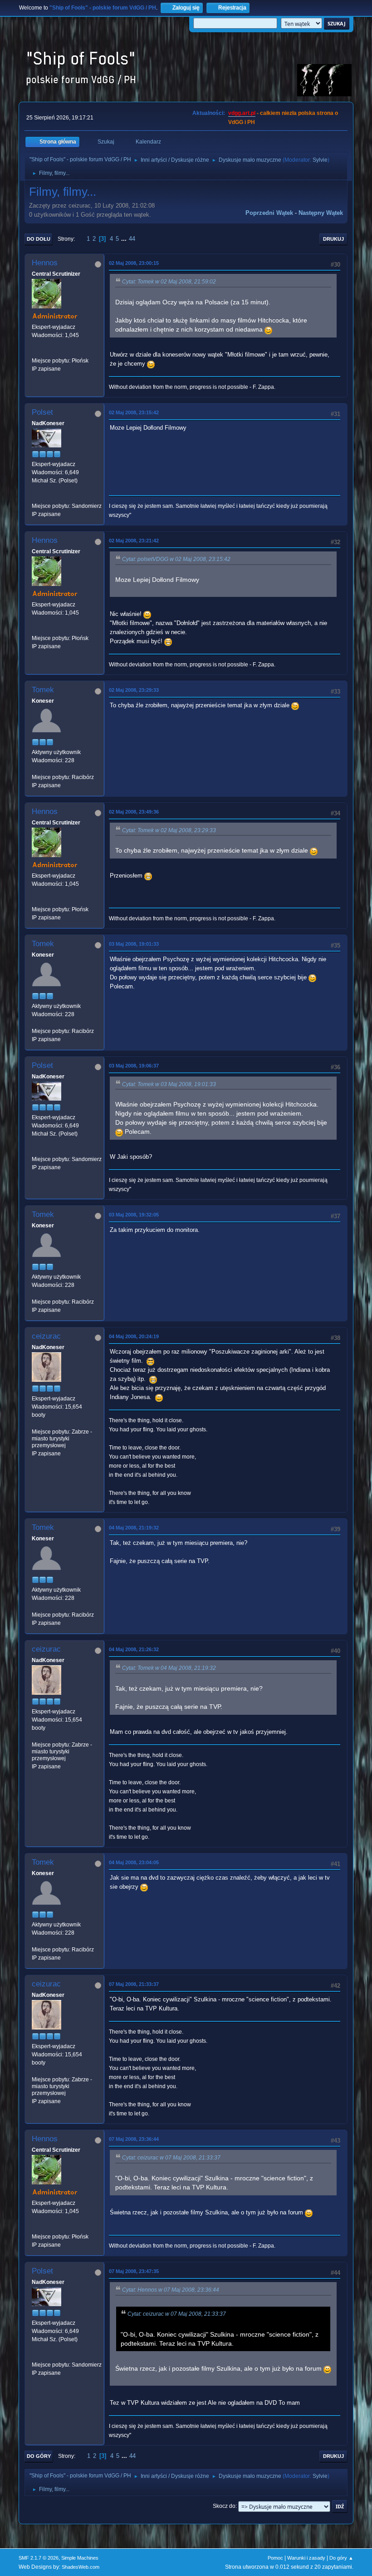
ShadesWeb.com (81, 2567)
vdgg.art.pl (242, 113)
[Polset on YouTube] (35, 497)
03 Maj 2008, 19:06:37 (134, 1066)
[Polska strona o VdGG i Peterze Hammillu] (35, 352)
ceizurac (46, 1336)
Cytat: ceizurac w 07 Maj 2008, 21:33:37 (171, 2158)
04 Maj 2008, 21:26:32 (134, 1649)
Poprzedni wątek (269, 213)
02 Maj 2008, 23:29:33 (134, 690)
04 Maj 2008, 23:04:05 (134, 1862)
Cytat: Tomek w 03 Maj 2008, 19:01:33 (169, 1084)
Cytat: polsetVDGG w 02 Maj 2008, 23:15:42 (176, 559)
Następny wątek (321, 213)
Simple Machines (80, 2558)
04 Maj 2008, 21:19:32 (134, 1528)
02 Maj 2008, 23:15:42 (134, 412)
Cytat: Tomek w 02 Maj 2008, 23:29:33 (169, 830)
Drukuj (333, 239)
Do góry (39, 2456)
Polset (42, 412)
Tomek (43, 690)
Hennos (45, 263)
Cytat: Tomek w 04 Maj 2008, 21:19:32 (169, 1668)
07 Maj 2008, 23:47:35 (134, 2271)
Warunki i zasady (306, 2558)
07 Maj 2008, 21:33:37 (134, 1984)
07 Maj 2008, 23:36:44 (134, 2139)
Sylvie (320, 160)
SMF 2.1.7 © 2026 (39, 2558)
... (125, 239)
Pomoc (275, 2558)
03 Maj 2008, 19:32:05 (134, 1215)
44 (132, 239)
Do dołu (39, 239)
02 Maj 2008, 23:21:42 (134, 541)
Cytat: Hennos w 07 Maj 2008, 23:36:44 (171, 2290)
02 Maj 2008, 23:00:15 (134, 263)
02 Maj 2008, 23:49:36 (134, 812)
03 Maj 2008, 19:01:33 (134, 944)
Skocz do (224, 2506)
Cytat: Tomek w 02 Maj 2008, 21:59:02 (169, 282)
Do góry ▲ (341, 2558)
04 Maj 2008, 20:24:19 (134, 1336)
